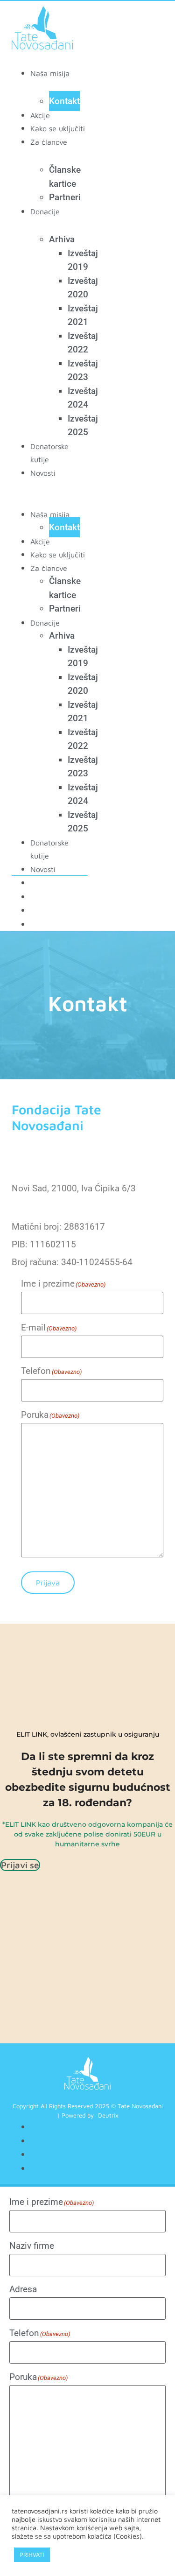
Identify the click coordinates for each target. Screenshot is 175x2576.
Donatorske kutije (49, 849)
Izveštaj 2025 (83, 426)
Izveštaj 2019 (83, 260)
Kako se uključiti (58, 128)
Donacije (45, 211)
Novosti (43, 473)
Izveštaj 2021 (83, 315)
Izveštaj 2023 (83, 370)
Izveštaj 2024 (83, 398)
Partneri (65, 197)
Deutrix (108, 2115)
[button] (50, 486)
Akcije (40, 115)
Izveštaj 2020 (83, 288)
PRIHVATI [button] (32, 2555)
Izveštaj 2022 (83, 343)
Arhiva (62, 239)
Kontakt (64, 101)
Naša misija (50, 73)
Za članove (49, 142)
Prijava (48, 1583)
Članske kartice (65, 177)
